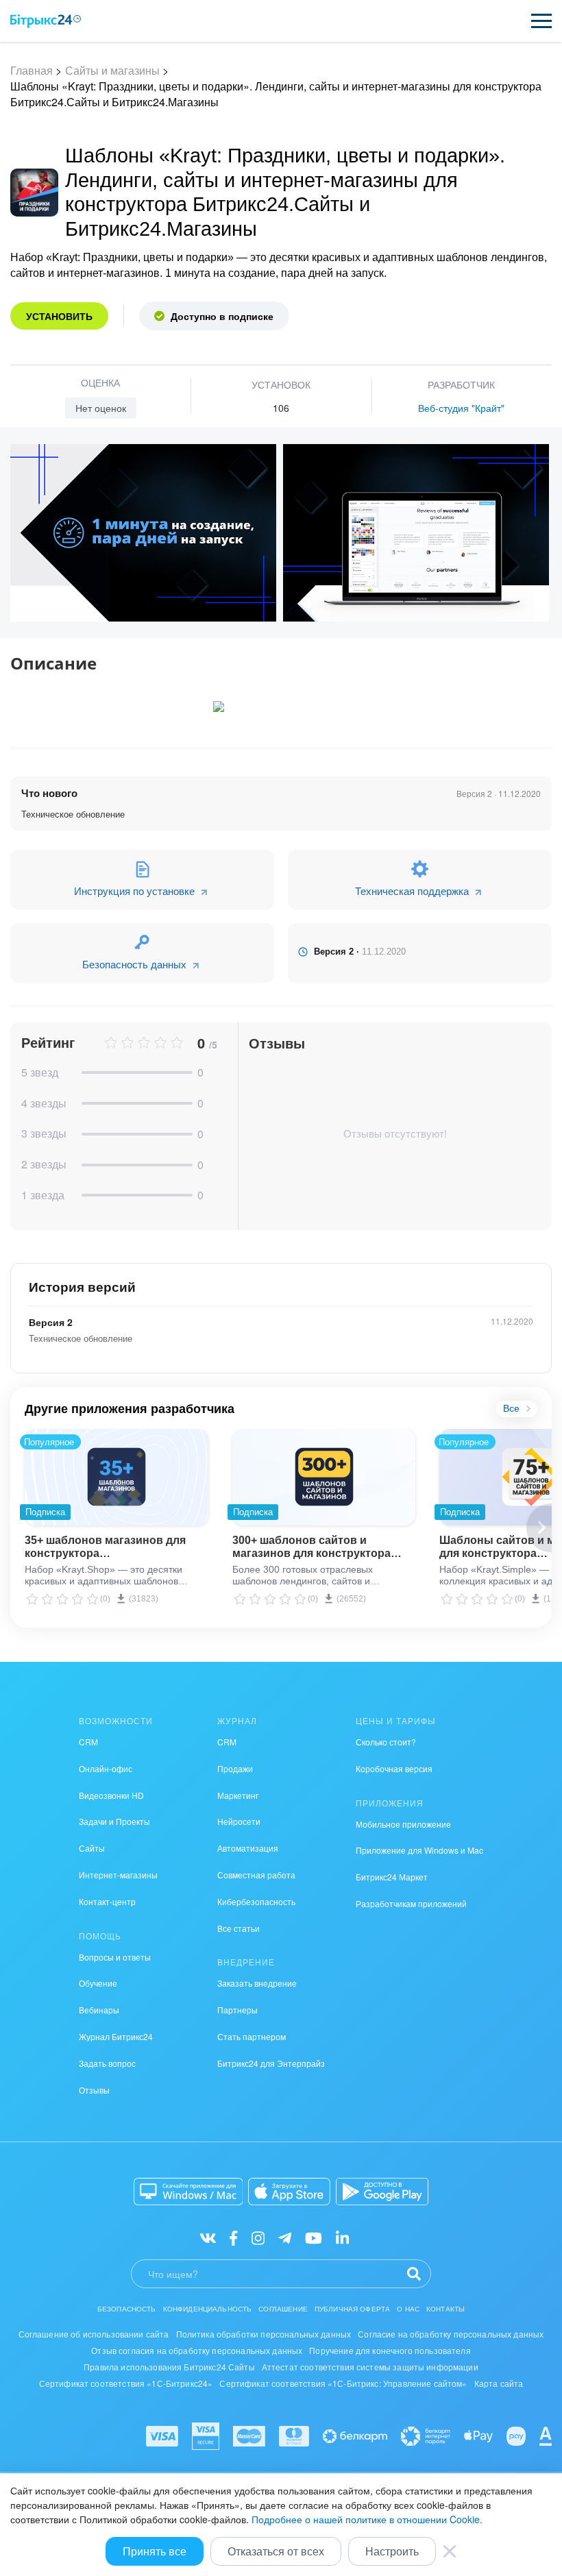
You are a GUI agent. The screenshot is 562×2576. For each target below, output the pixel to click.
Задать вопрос (107, 2063)
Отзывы (94, 2090)
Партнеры (237, 2010)
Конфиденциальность (208, 2309)
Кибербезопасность (256, 1901)
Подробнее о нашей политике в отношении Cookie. (367, 2519)
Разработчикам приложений (411, 1903)
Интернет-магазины (118, 1875)
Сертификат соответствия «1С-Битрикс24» (126, 2383)
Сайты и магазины (112, 70)
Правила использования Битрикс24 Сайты (169, 2367)
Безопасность (127, 2309)
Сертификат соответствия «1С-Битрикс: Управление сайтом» (343, 2383)
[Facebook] (233, 2237)
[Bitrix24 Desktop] (188, 2192)
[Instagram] (258, 2237)
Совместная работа (256, 1875)
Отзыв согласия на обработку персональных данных (197, 2350)
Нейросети (239, 1821)
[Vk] (208, 2237)
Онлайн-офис (106, 1768)
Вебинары (99, 2010)
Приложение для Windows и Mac (419, 1850)
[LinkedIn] (342, 2237)
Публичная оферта (352, 2309)
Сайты (92, 1848)
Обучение (98, 1983)
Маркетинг (238, 1795)
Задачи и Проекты (114, 1821)
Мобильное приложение (403, 1824)
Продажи (235, 1768)
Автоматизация (248, 1848)
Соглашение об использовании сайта (94, 2334)
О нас (408, 2309)
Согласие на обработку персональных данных (451, 2334)
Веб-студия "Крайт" (461, 408)
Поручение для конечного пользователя (390, 2350)
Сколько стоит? (386, 1742)
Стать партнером (252, 2036)
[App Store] (289, 2192)
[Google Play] (382, 2192)
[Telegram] (285, 2237)
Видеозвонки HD (111, 1795)
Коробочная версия (394, 1768)
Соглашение (283, 2309)
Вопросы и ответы (115, 1957)
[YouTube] (314, 2237)
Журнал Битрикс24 (116, 2036)
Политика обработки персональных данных (264, 2334)
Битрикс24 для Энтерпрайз (271, 2063)
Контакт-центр (107, 1901)
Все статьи (239, 1928)
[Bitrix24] (46, 21)
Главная (32, 70)
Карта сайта (499, 2383)
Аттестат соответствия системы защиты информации (370, 2367)
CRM (88, 1742)
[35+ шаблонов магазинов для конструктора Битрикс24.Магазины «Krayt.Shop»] (117, 1477)
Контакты (445, 2309)
